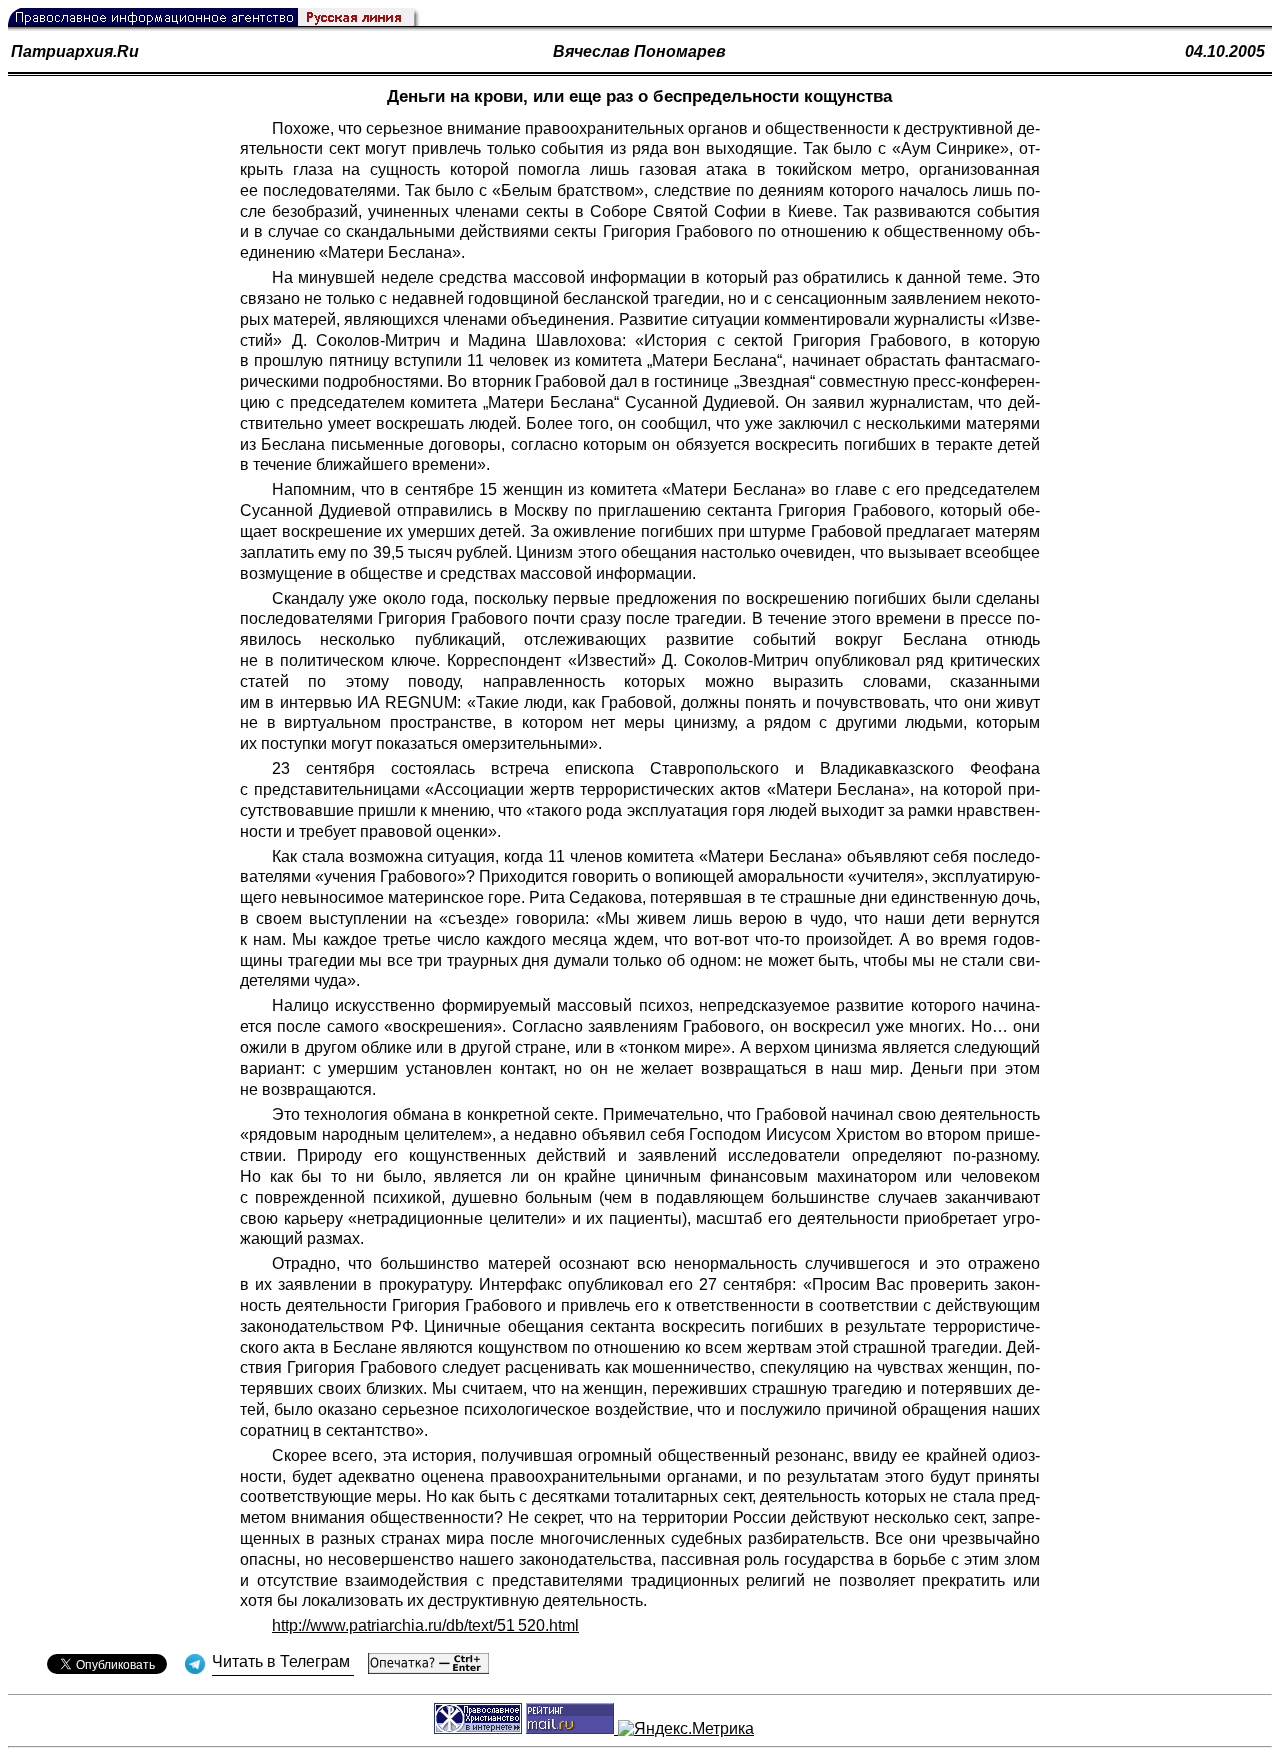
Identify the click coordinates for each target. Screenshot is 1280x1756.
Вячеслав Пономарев (639, 51)
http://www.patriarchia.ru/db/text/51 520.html (425, 1625)
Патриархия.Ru (75, 51)
